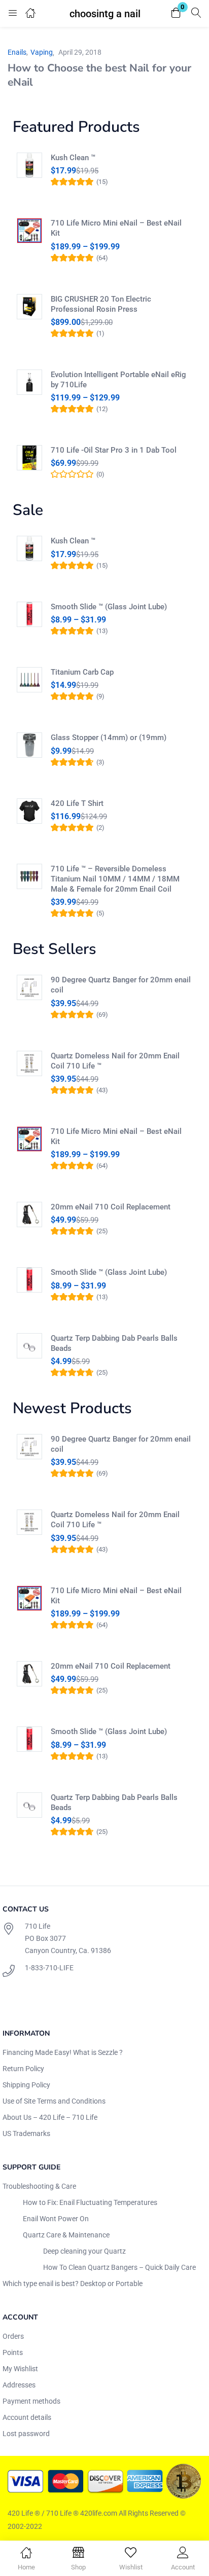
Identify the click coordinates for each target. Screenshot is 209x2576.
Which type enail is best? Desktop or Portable (73, 2284)
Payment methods (31, 2401)
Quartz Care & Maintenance (66, 2235)
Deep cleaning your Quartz (84, 2251)
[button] (176, 13)
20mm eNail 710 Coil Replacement (111, 1207)
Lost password (26, 2434)
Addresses (19, 2385)
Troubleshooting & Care (39, 2186)
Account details (27, 2417)
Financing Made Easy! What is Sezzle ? (63, 2052)
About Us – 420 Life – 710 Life (50, 2117)
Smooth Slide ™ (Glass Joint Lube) (109, 607)
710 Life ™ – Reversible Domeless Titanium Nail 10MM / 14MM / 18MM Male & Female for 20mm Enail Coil (115, 879)
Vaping (42, 52)
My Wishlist (20, 2369)
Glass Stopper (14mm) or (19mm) (109, 738)
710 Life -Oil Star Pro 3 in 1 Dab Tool (114, 450)
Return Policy (23, 2069)
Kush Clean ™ (73, 158)
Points (13, 2352)
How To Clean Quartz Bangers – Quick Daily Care (119, 2267)
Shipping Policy (26, 2085)
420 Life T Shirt (77, 803)
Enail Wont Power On (56, 2219)
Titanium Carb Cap (82, 672)
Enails (17, 52)
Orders (13, 2336)
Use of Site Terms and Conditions (54, 2101)
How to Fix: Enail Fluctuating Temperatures (90, 2202)
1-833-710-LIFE (49, 1968)
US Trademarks (26, 2133)
